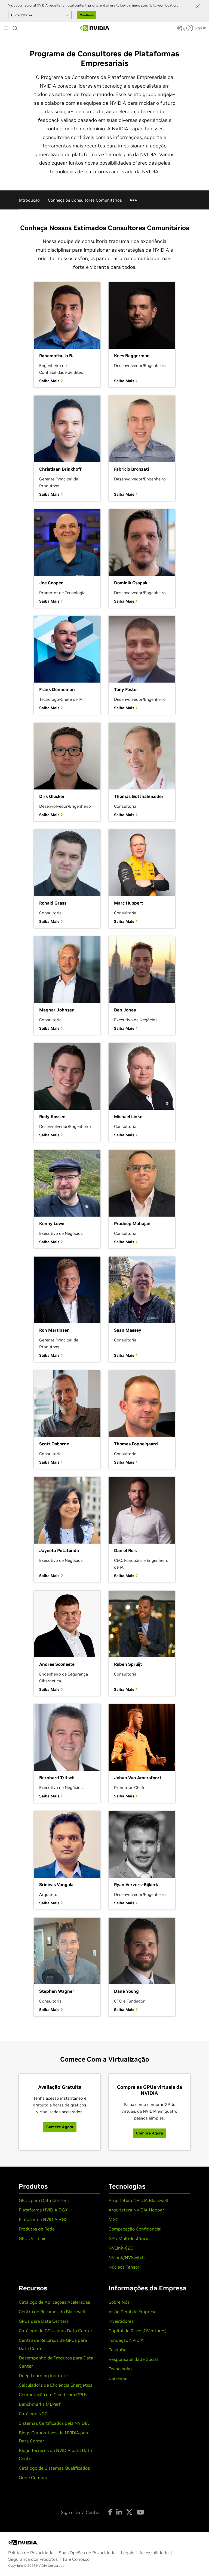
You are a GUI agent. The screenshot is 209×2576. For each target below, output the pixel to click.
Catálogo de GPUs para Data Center (56, 2331)
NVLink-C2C (121, 2248)
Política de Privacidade (31, 2553)
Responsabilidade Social (133, 2359)
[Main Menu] (6, 29)
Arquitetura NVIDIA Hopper (136, 2210)
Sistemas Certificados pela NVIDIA (54, 2423)
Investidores (121, 2321)
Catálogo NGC (33, 2414)
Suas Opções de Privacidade (87, 2553)
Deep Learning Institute (43, 2376)
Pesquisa (118, 2350)
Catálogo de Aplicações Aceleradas (54, 2302)
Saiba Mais (50, 381)
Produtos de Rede (37, 2229)
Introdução (29, 200)
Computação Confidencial (135, 2229)
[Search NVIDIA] (16, 27)
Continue (87, 15)
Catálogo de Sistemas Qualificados (54, 2468)
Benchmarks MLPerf (40, 2404)
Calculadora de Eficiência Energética (56, 2385)
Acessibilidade (154, 2553)
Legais (127, 2553)
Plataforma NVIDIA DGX (43, 2210)
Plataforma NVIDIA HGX (43, 2219)
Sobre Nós (119, 2302)
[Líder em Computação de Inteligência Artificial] (95, 28)
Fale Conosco (76, 2559)
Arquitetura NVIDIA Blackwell (138, 2200)
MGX (114, 2219)
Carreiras (118, 2378)
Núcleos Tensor (124, 2267)
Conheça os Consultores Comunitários (85, 200)
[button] (180, 30)
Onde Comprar (34, 2478)
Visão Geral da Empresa (133, 2312)
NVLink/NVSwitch (127, 2257)
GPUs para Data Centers (44, 2200)
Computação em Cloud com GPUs (53, 2395)
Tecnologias (121, 2369)
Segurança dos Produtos (33, 2559)
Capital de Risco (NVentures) (138, 2331)
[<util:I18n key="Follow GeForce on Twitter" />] (129, 2512)
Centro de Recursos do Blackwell (52, 2312)
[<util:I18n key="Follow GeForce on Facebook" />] (110, 2512)
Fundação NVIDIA (126, 2340)
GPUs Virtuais (33, 2238)
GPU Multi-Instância (129, 2238)
